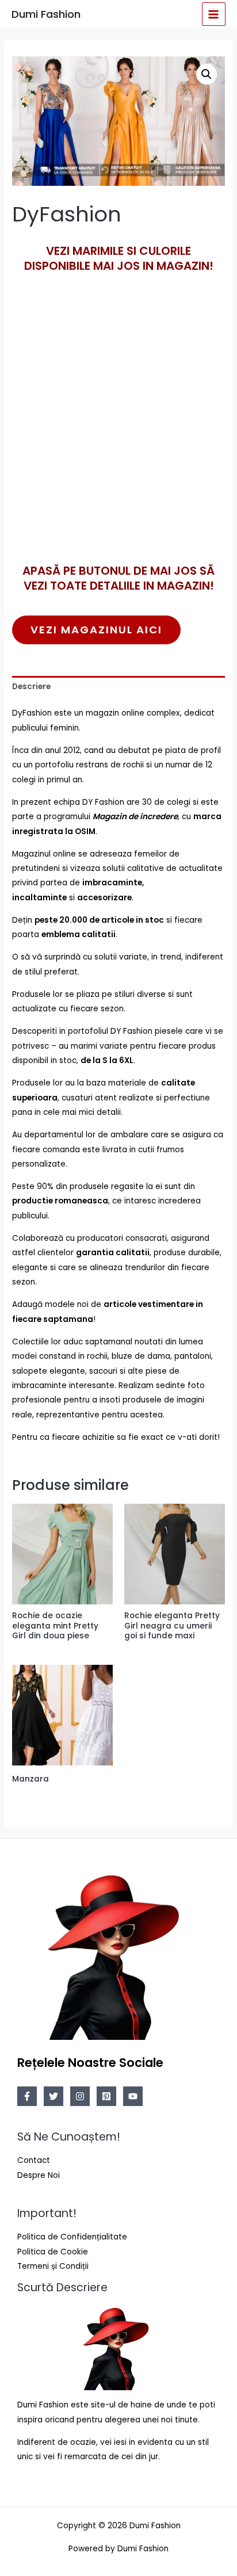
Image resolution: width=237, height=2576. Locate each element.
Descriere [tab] (31, 687)
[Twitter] (53, 2096)
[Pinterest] (106, 2096)
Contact (34, 2160)
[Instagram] (80, 2096)
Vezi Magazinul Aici (96, 630)
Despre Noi (39, 2175)
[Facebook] (27, 2096)
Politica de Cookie (53, 2252)
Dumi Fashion (46, 14)
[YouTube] (133, 2096)
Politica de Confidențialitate (72, 2237)
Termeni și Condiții (53, 2266)
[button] (207, 74)
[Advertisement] (118, 437)
